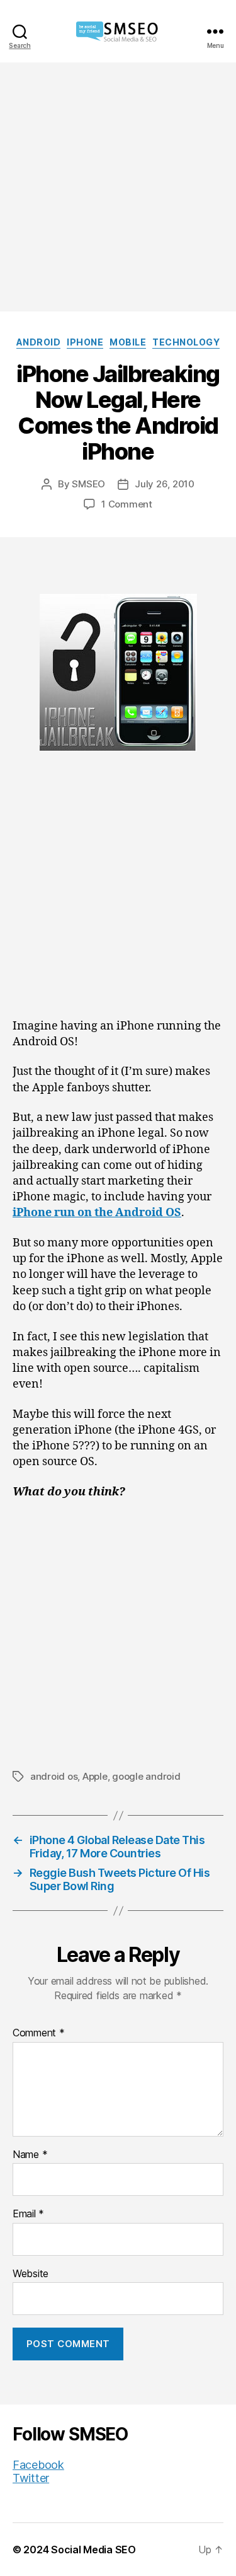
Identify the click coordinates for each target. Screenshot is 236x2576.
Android (39, 342)
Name (30, 2155)
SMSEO (88, 484)
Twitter (31, 2478)
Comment (39, 2033)
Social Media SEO (93, 2550)
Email (28, 2214)
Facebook (38, 2465)
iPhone (85, 342)
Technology (186, 342)
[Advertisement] (118, 187)
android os (54, 1776)
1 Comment (127, 504)
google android (146, 1776)
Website (31, 2274)
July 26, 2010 (165, 484)
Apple (95, 1776)
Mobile (128, 342)
